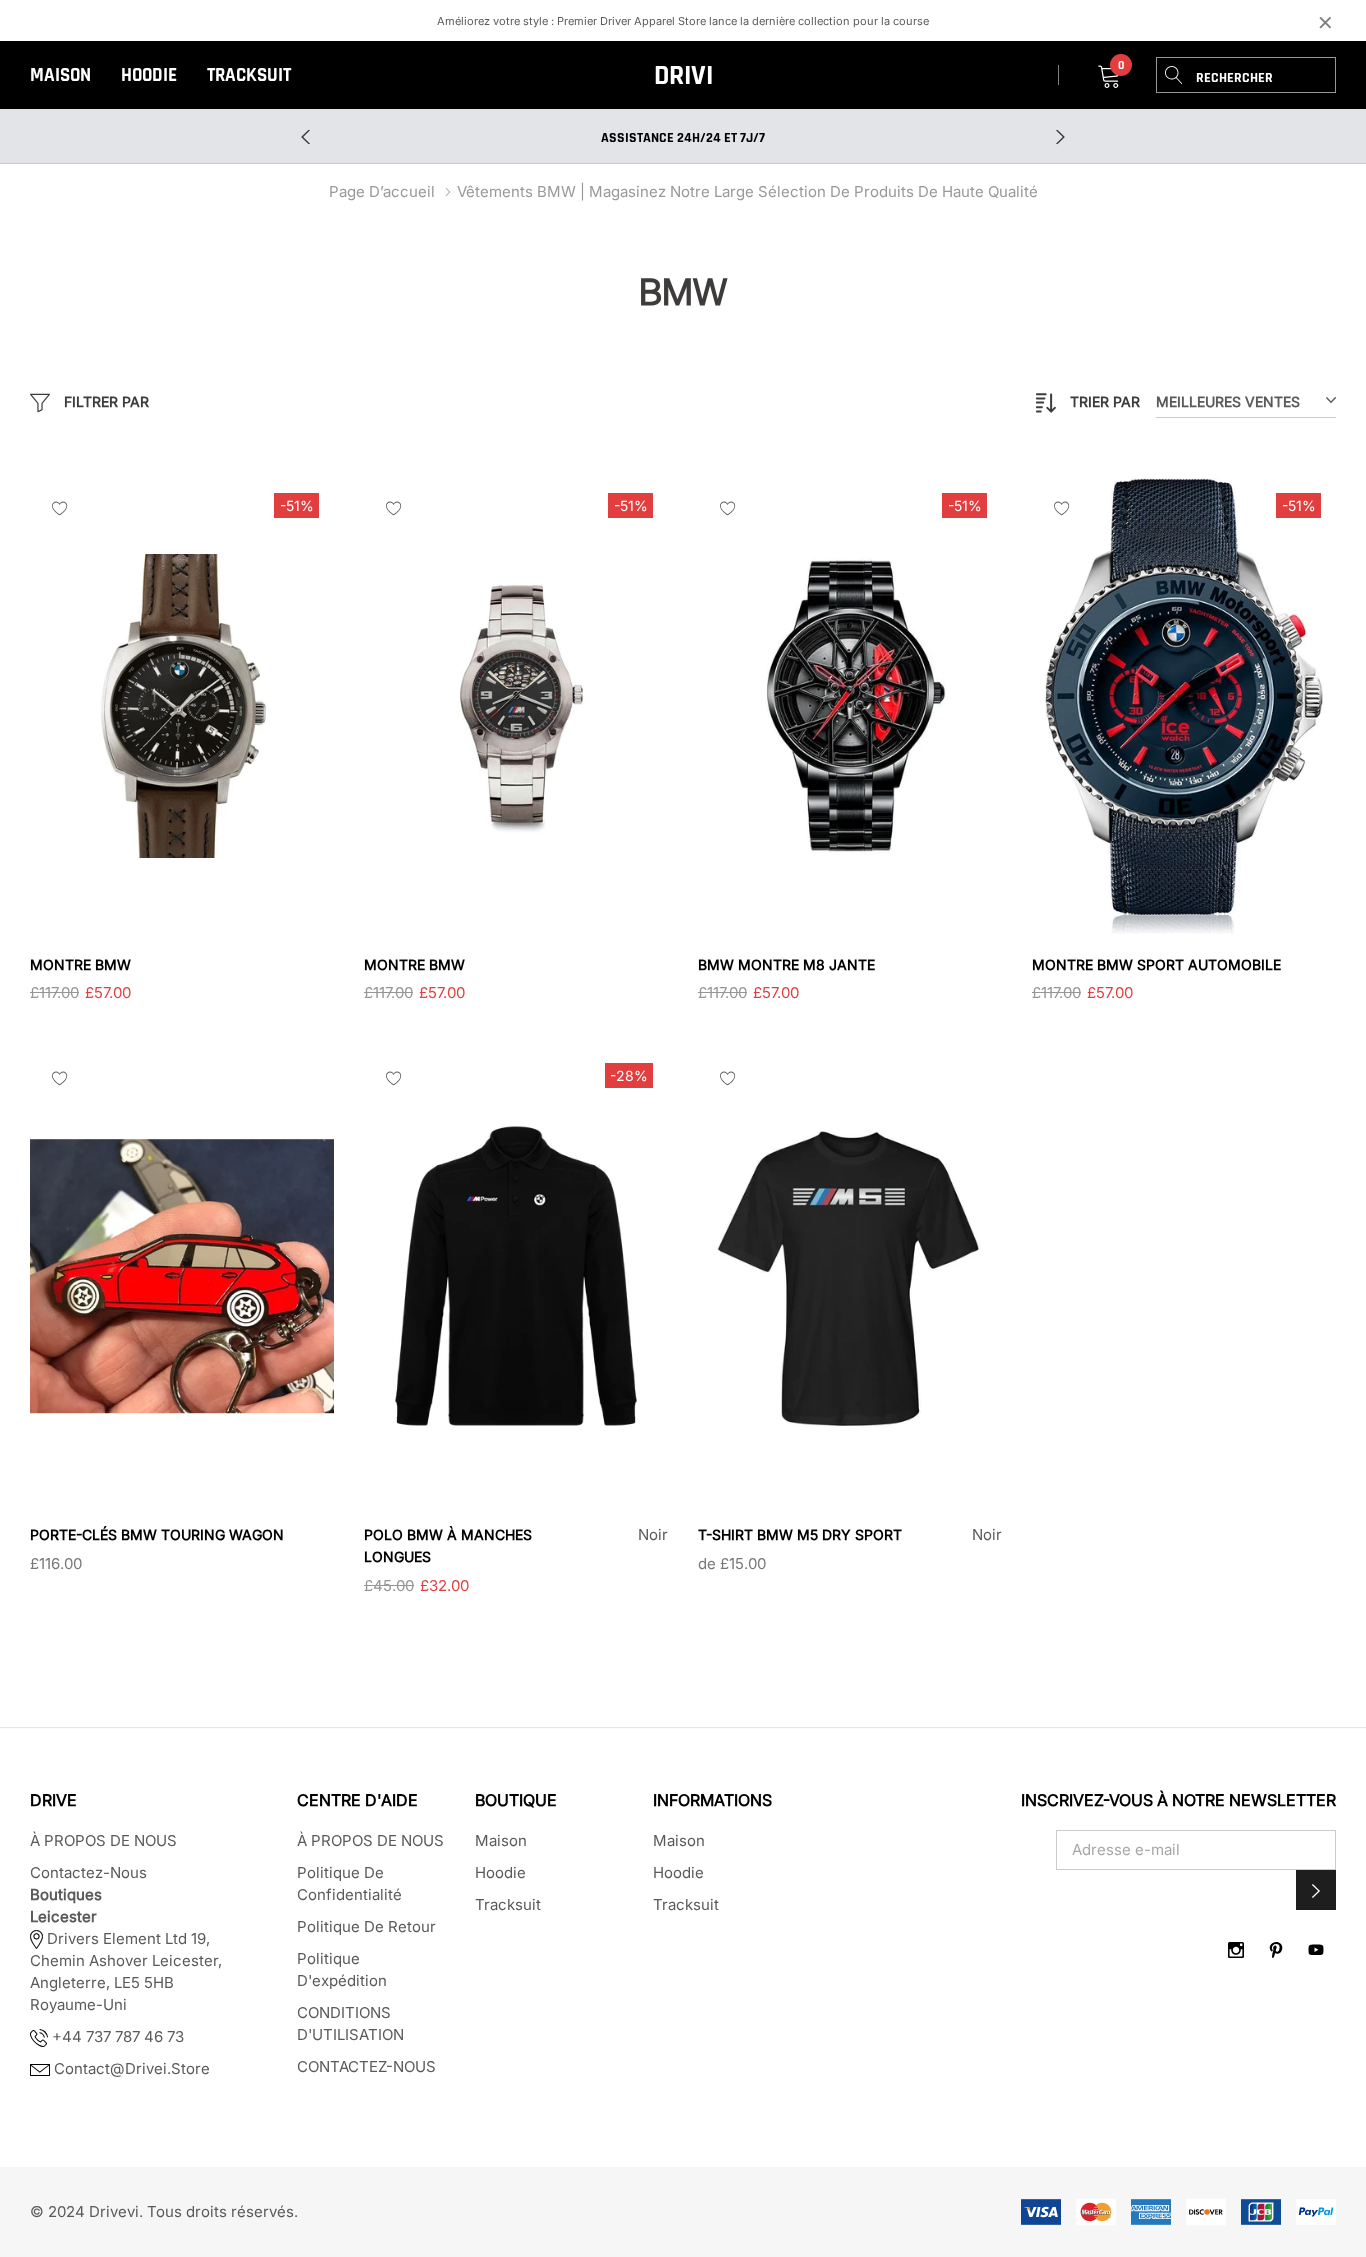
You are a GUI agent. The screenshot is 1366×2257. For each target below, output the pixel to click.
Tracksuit (249, 75)
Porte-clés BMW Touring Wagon (157, 1534)
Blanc (802, 1594)
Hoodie (149, 75)
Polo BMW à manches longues (448, 1545)
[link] (182, 706)
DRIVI (683, 76)
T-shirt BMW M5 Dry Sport (800, 1534)
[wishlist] (60, 508)
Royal (754, 1594)
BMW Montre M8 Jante (786, 964)
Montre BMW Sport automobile (1156, 964)
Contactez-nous (88, 1872)
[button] (1316, 1890)
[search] (1174, 75)
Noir (372, 1616)
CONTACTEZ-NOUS (366, 2066)
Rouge (730, 1594)
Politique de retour (366, 1926)
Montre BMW (80, 964)
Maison (60, 75)
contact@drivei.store (132, 2068)
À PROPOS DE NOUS (103, 1840)
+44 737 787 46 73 (116, 2036)
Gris (778, 1594)
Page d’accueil (382, 191)
